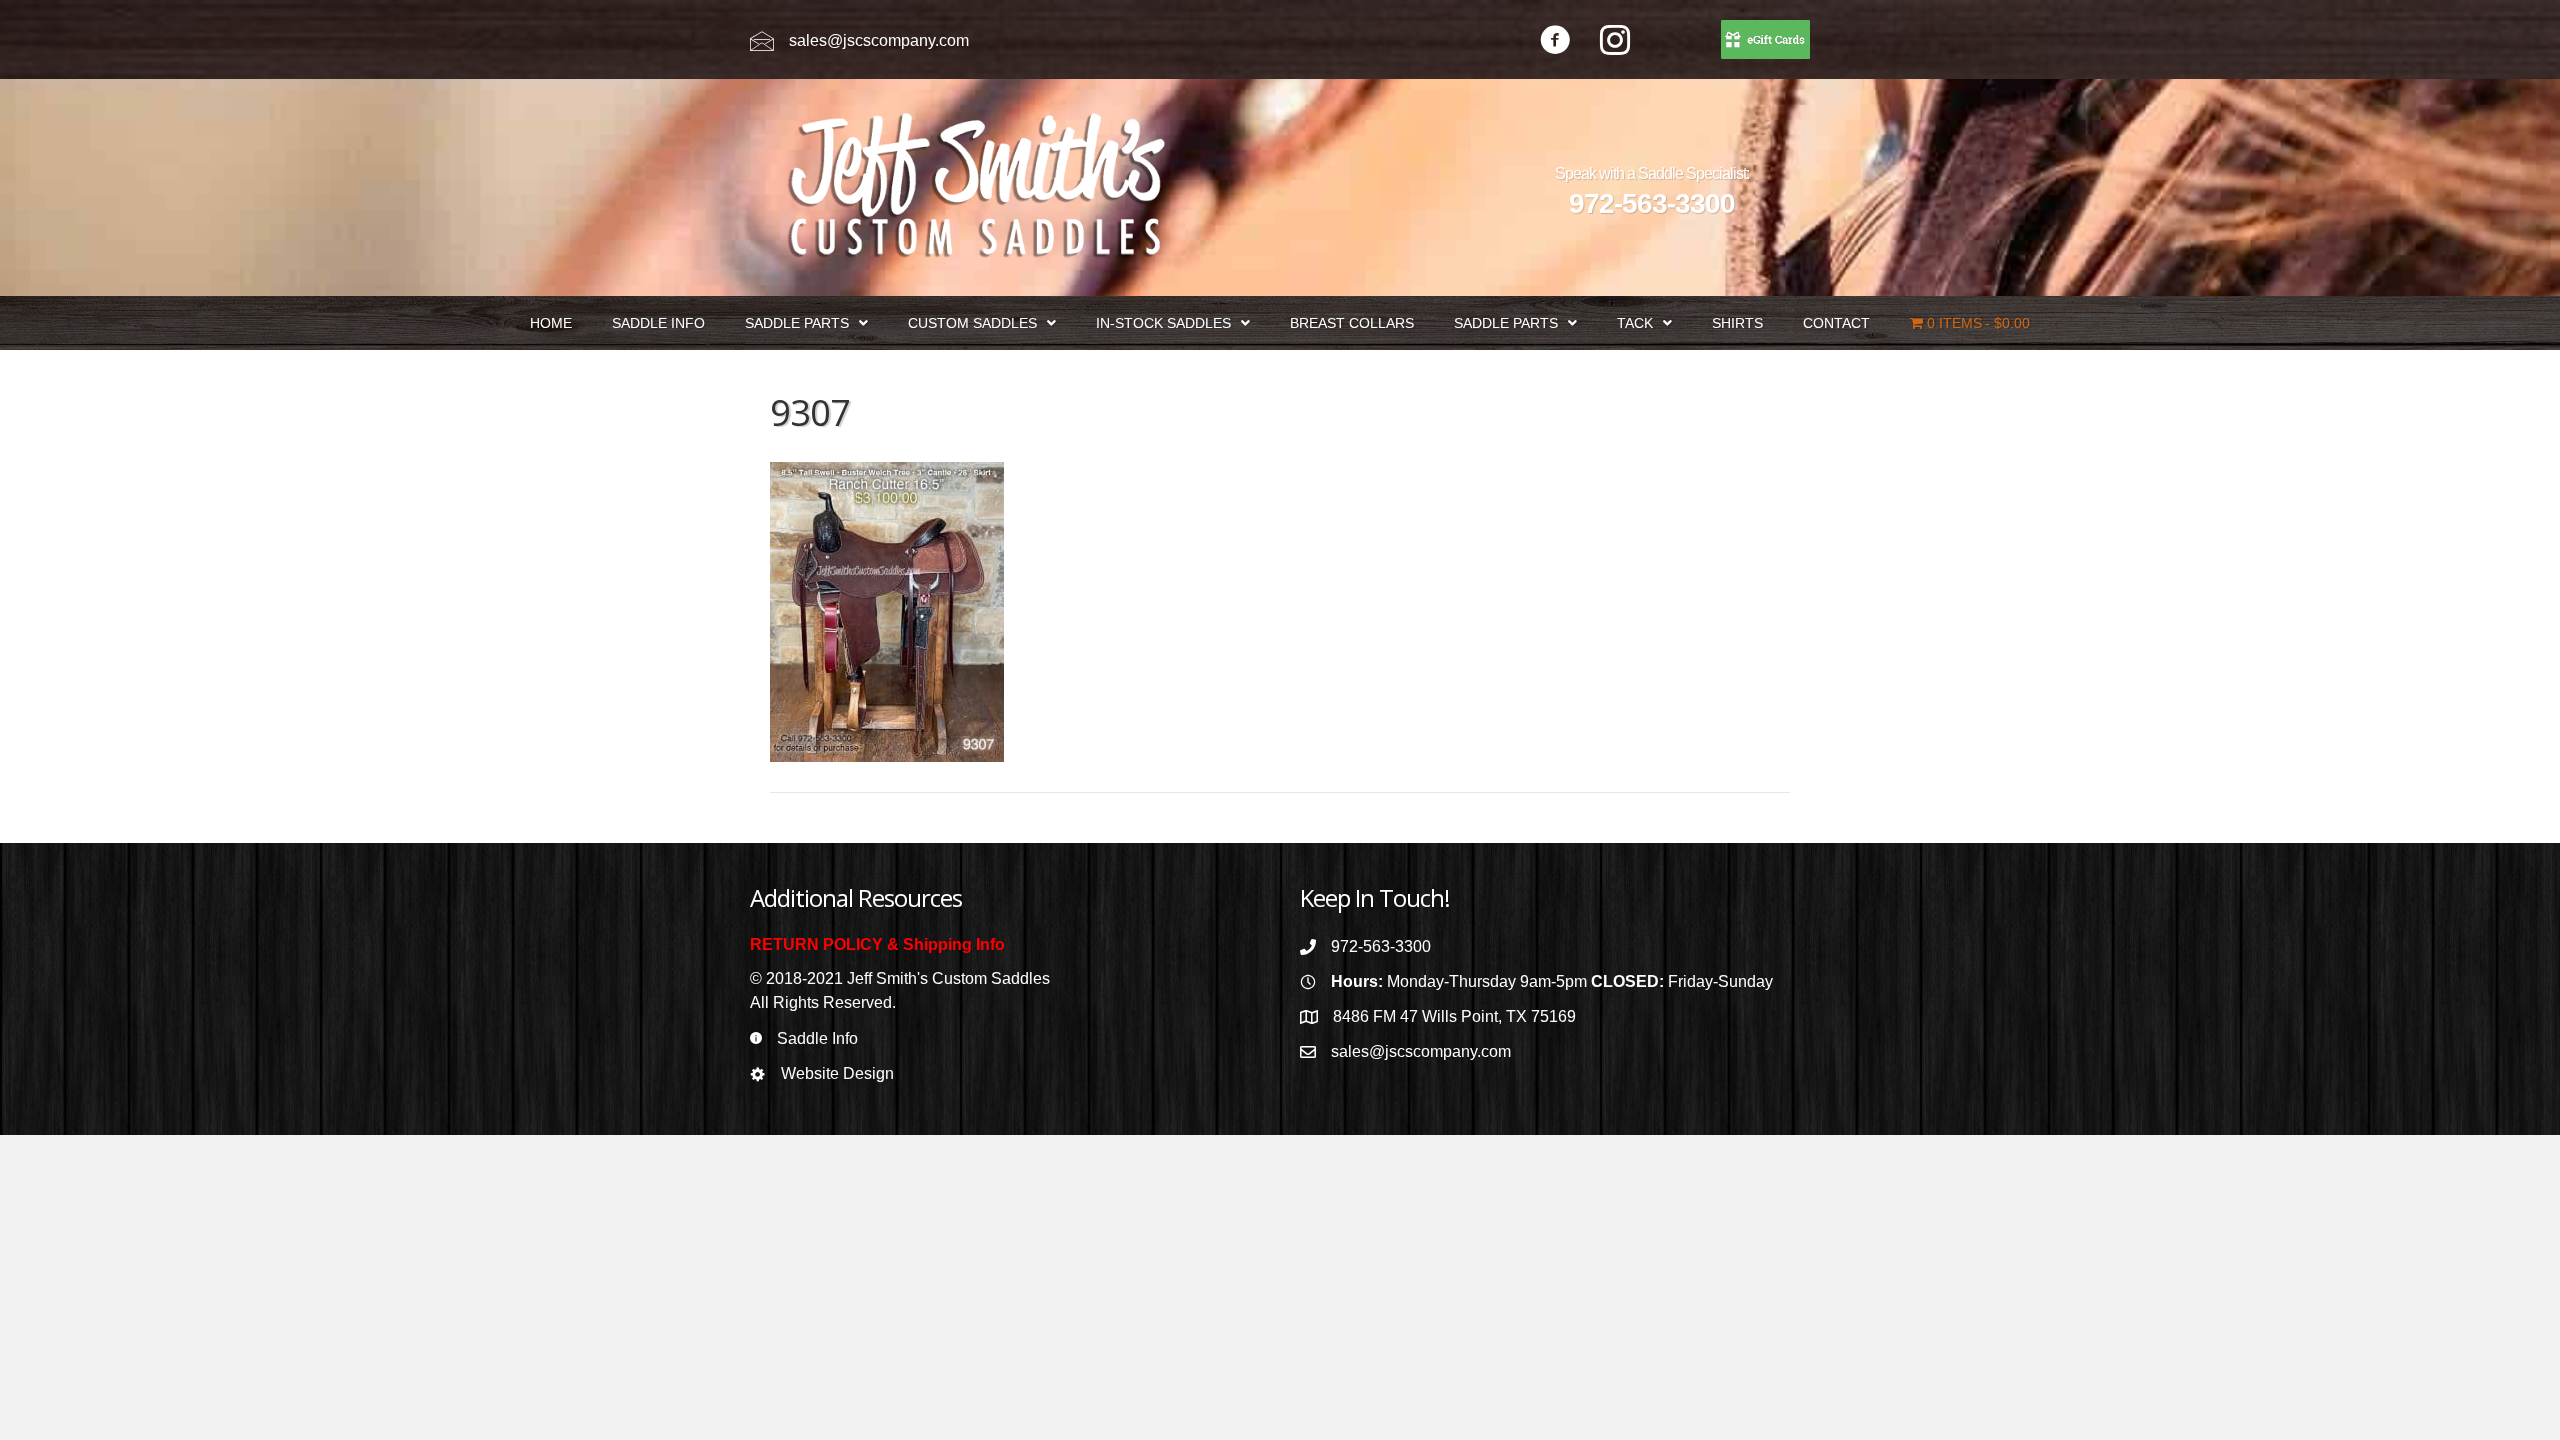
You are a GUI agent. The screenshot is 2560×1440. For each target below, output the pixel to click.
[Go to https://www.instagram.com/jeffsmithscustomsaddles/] (1615, 42)
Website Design (837, 1073)
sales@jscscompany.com (879, 40)
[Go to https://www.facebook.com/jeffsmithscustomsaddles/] (1555, 42)
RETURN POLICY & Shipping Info (877, 944)
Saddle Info (817, 1038)
